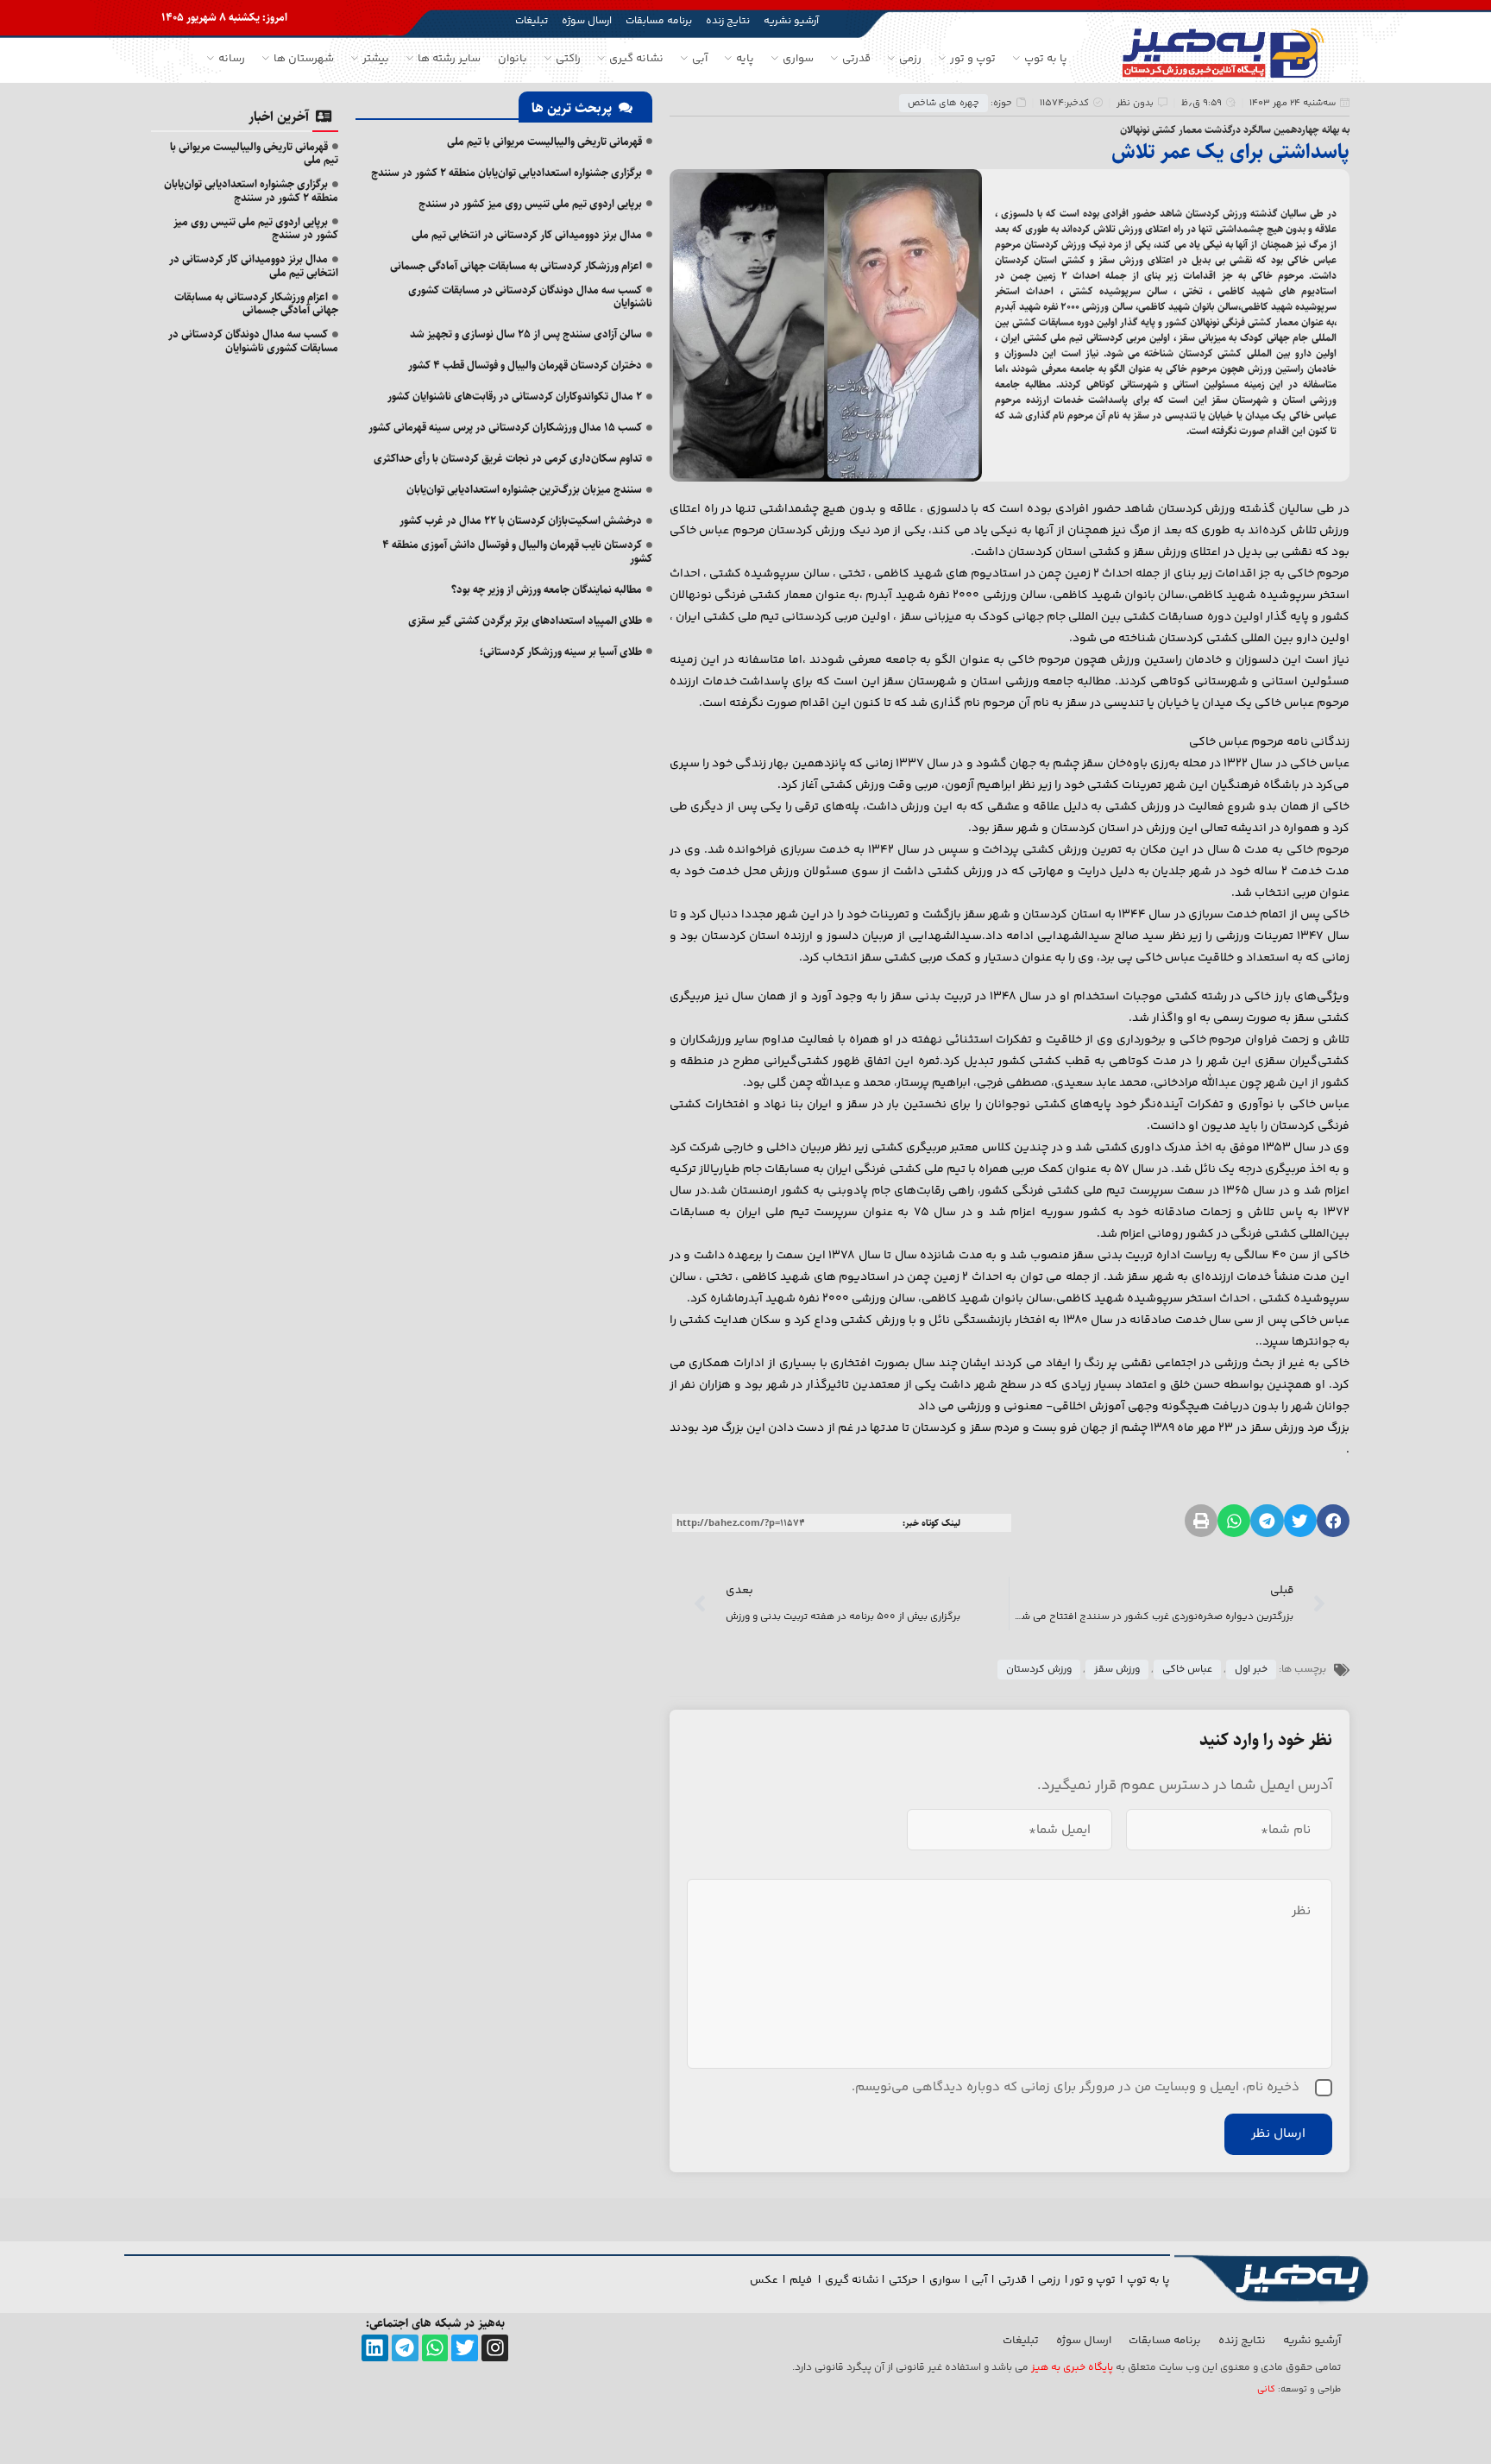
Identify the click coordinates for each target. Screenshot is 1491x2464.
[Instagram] (495, 2348)
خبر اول (1251, 1670)
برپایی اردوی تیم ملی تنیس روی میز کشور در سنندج (530, 204)
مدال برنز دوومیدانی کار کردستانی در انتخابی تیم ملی (527, 235)
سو (953, 2280)
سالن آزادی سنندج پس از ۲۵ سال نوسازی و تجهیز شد (526, 334)
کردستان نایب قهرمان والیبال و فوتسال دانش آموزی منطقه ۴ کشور (517, 551)
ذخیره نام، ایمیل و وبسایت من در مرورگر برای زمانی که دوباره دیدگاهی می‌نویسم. (1076, 2087)
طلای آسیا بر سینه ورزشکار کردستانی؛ (561, 652)
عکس (764, 2280)
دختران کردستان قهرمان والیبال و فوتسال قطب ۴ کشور (525, 365)
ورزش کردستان (1039, 1670)
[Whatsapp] (435, 2348)
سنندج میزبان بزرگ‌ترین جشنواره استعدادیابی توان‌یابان (524, 489)
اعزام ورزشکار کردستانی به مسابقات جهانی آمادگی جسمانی (516, 266)
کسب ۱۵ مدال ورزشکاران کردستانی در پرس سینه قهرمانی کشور (505, 427)
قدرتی (1013, 2280)
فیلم (802, 2280)
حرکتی (903, 2280)
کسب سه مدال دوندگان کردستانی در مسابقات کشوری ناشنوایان (530, 297)
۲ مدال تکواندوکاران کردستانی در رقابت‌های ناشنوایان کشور (515, 396)
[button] (1333, 1521)
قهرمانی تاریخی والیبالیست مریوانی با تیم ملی (544, 142)
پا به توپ (1148, 2280)
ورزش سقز (1117, 1670)
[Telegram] (405, 2348)
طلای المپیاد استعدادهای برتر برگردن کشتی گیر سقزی (525, 621)
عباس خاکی (1187, 1670)
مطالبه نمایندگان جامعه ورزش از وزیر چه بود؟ (547, 589)
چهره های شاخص (944, 103)
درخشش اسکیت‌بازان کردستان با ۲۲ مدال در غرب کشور (521, 520)
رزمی (1049, 2280)
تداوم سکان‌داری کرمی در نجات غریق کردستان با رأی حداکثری (508, 458)
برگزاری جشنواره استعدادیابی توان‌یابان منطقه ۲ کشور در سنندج (506, 173)
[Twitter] (465, 2348)
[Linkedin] (375, 2348)
